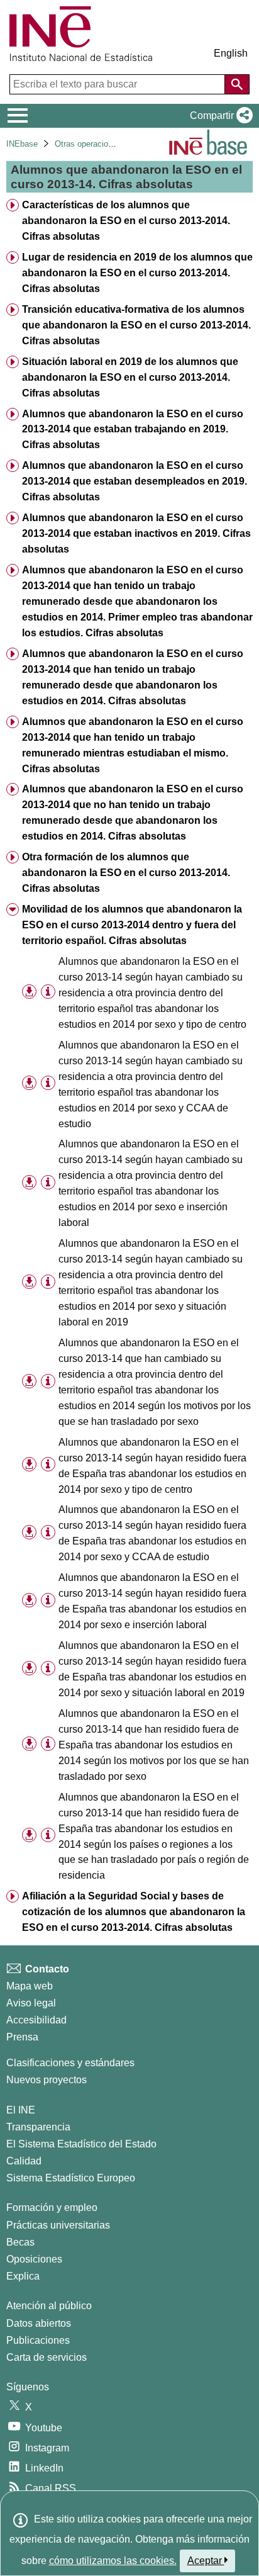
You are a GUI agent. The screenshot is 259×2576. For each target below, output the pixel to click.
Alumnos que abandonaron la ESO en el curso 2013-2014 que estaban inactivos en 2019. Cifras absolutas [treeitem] (136, 533)
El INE (21, 2110)
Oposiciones (34, 2259)
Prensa (22, 2037)
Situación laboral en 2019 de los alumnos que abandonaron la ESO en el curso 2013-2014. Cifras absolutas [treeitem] (130, 377)
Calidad (24, 2161)
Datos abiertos (39, 2323)
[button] (219, 116)
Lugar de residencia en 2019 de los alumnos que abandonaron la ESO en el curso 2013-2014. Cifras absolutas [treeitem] (137, 273)
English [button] (231, 53)
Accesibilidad (36, 2020)
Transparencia (38, 2127)
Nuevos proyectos (47, 2080)
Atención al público (49, 2306)
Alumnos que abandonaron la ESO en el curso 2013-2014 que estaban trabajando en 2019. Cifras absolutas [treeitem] (133, 430)
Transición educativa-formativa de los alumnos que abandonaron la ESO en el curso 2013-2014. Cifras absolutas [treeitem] (136, 325)
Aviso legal (31, 2003)
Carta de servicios (47, 2357)
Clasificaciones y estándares (70, 2063)
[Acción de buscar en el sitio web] (237, 84)
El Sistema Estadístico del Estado (81, 2144)
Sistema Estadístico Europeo (71, 2178)
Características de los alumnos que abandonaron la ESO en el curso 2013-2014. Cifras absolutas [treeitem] (126, 221)
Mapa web (30, 1986)
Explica (23, 2276)
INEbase (22, 144)
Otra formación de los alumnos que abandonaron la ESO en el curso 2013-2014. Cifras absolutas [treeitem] (126, 873)
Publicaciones (38, 2340)
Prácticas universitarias (58, 2225)
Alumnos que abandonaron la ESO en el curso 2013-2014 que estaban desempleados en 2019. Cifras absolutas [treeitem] (135, 481)
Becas (20, 2242)
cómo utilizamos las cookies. (113, 2561)
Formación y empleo (52, 2208)
